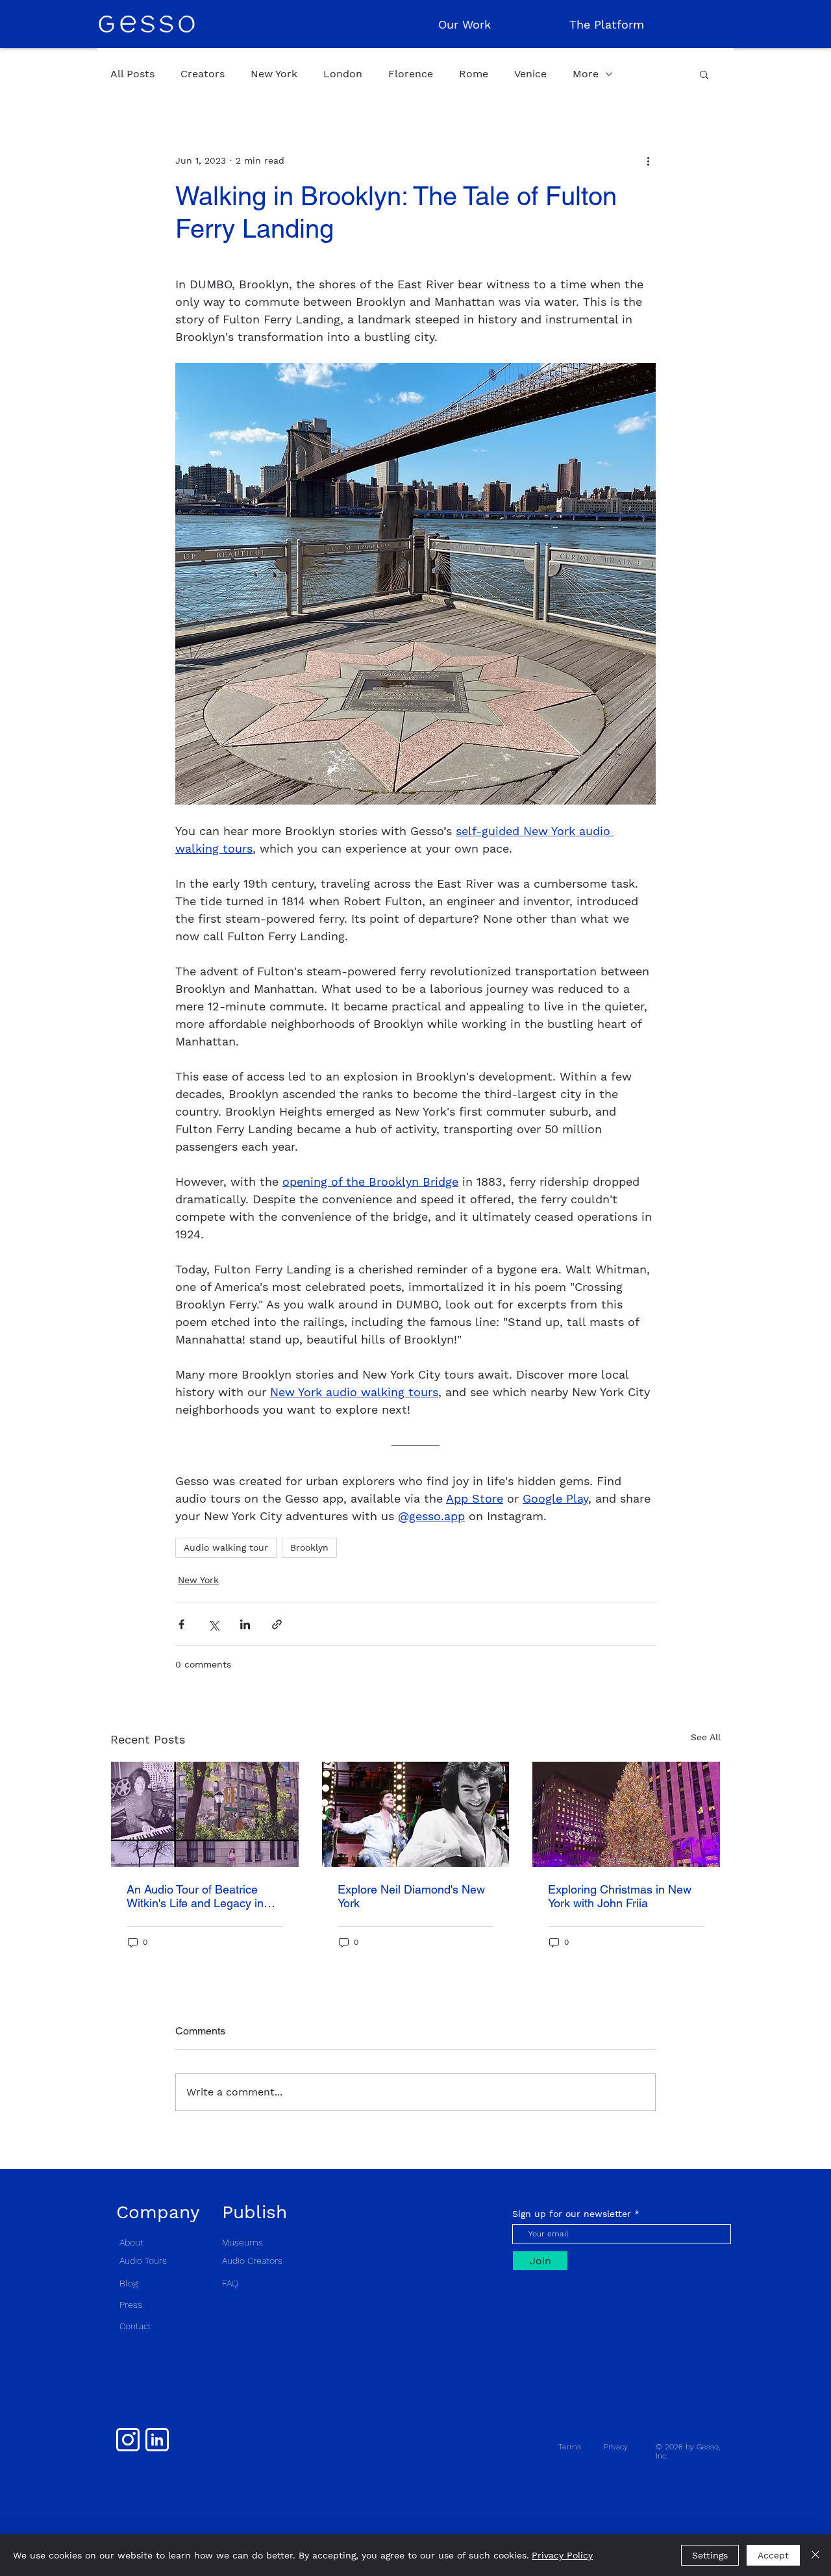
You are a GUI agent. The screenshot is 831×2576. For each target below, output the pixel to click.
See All (706, 1737)
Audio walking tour (226, 1547)
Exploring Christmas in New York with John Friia (620, 1896)
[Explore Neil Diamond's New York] (416, 1814)
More (586, 74)
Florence (411, 74)
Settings (710, 2555)
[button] (704, 74)
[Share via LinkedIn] (245, 1624)
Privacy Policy (562, 2555)
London (343, 74)
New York (274, 74)
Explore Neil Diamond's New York (411, 1896)
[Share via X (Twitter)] (213, 1624)
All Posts (132, 74)
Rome (474, 74)
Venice (530, 74)
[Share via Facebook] (181, 1624)
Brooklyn (309, 1547)
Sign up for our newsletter (572, 2214)
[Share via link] (277, 1624)
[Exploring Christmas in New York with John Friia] (626, 1814)
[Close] (815, 2555)
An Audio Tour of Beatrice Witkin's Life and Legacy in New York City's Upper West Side (198, 1896)
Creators (203, 74)
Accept (773, 2555)
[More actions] (648, 160)
